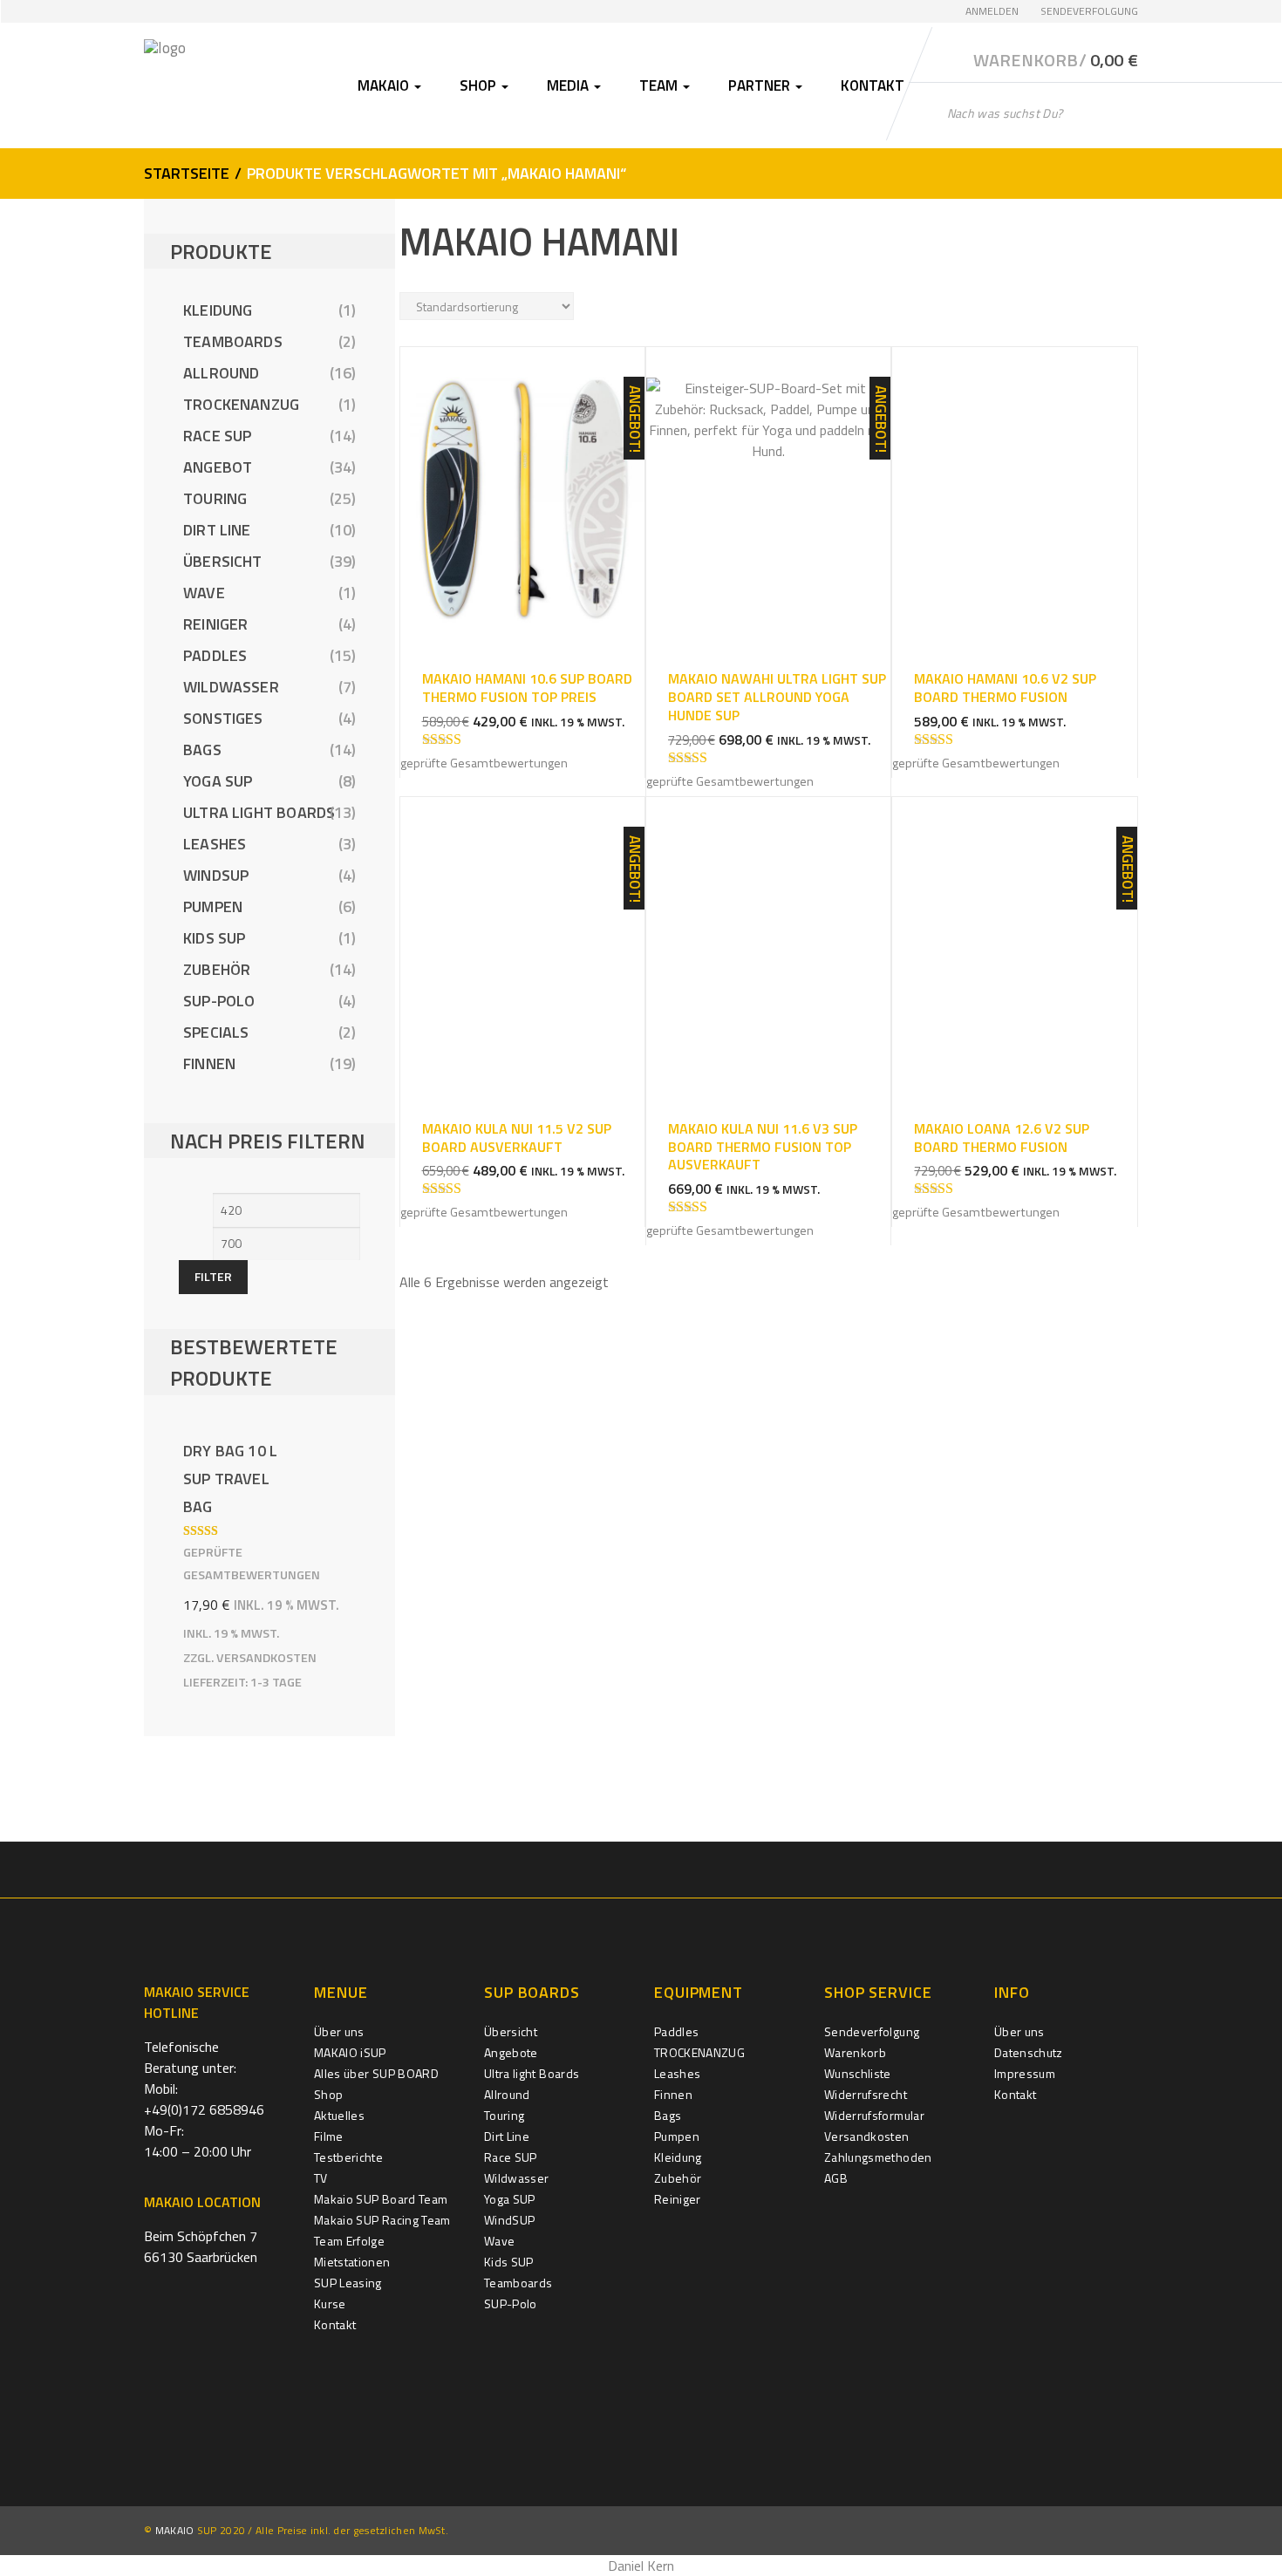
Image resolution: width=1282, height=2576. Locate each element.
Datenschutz (1029, 2052)
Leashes (215, 844)
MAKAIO (175, 2530)
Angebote (511, 2052)
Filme (329, 2136)
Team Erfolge (349, 2241)
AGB (836, 2178)
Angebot (218, 467)
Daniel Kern (641, 2566)
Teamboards (233, 341)
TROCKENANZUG (241, 404)
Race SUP (217, 436)
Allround (221, 373)
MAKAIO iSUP (350, 2052)
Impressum (1025, 2073)
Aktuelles (339, 2115)
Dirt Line (217, 530)
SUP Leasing (348, 2283)
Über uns (339, 2031)
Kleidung (218, 310)
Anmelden (992, 11)
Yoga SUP (218, 781)
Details (522, 481)
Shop (328, 2094)
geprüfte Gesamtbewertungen (484, 763)
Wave (204, 593)
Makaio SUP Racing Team (382, 2220)
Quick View (522, 518)
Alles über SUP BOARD (376, 2073)
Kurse (330, 2303)
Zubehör (217, 969)
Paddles (215, 655)
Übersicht (223, 561)
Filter (213, 1276)
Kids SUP (214, 938)
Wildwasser (231, 687)
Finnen (209, 1063)
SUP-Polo (219, 1001)
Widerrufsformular (874, 2115)
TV (321, 2178)
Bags (202, 750)
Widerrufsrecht (866, 2094)
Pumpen (213, 906)
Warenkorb (855, 2052)
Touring (215, 498)
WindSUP (216, 875)
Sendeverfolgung (1089, 11)
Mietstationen (352, 2262)
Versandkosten (266, 1658)
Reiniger (215, 624)
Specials (216, 1032)
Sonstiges (223, 718)
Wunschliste (858, 2073)
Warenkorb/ (1056, 60)
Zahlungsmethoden (878, 2157)
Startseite (187, 173)
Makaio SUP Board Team (381, 2199)
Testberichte (348, 2157)
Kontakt (873, 85)
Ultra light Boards (259, 812)
